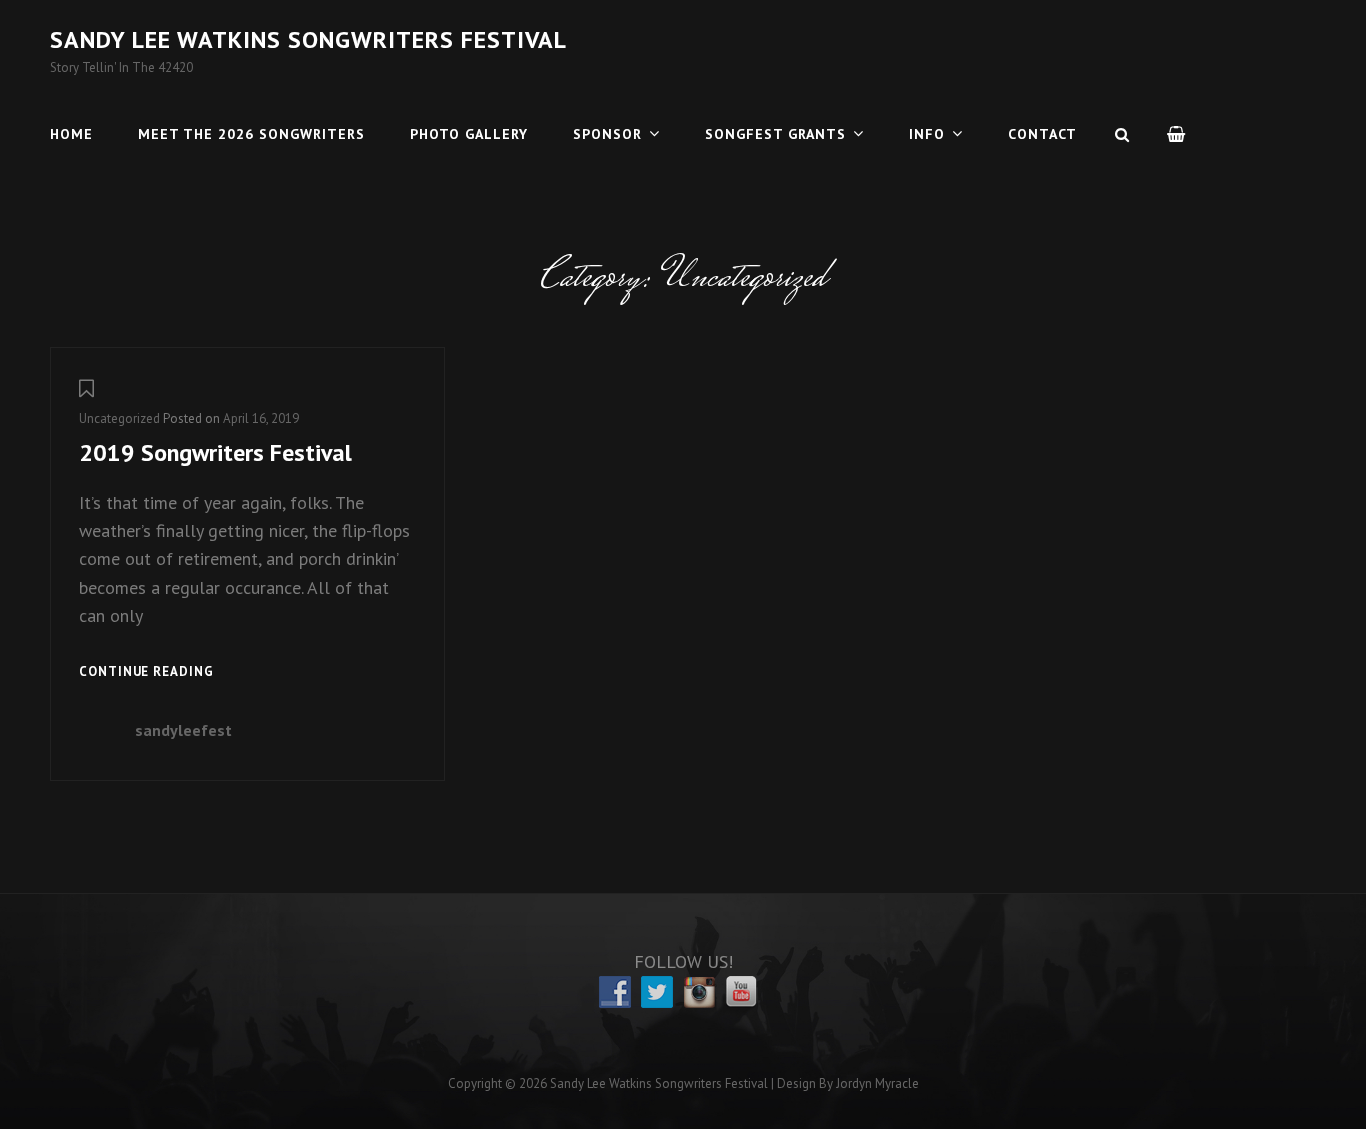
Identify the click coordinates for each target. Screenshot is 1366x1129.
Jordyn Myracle (877, 1083)
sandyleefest (183, 730)
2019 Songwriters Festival (215, 452)
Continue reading (146, 673)
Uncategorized (119, 418)
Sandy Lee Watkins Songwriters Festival (308, 39)
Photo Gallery (469, 134)
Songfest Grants (775, 134)
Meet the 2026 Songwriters (251, 134)
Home (71, 134)
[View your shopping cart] (1177, 134)
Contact (1042, 134)
